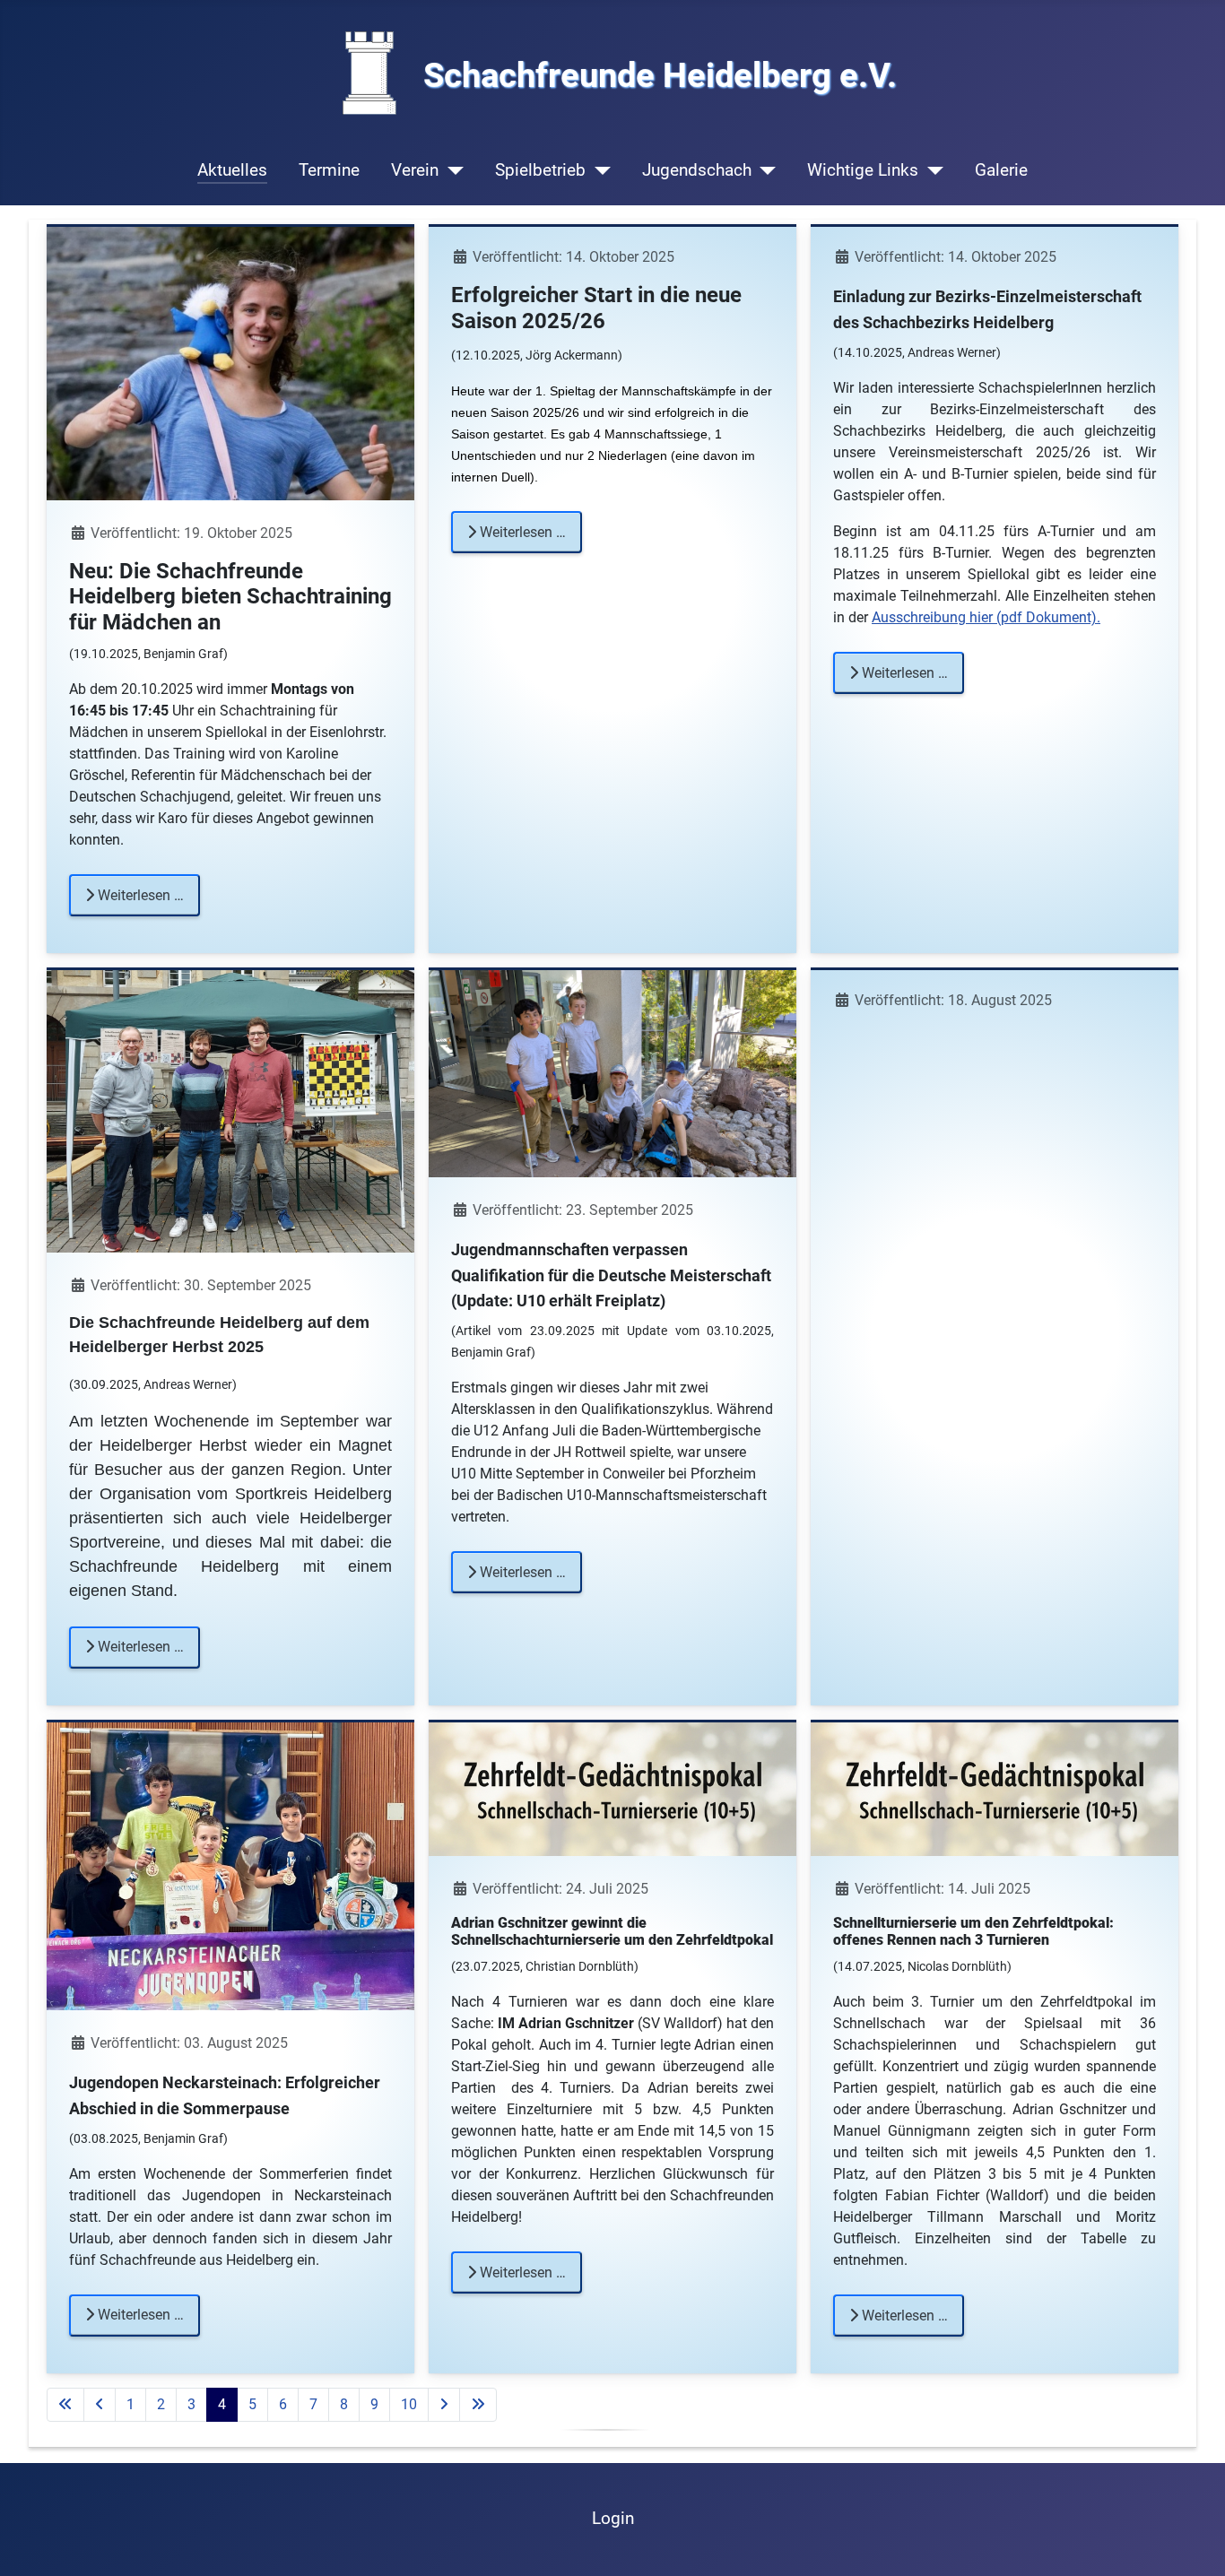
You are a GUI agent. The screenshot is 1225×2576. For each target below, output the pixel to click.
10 (409, 2404)
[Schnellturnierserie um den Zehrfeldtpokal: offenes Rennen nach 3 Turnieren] (995, 1788)
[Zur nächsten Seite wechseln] (444, 2405)
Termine (329, 170)
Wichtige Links (863, 170)
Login (613, 2518)
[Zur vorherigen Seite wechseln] (100, 2405)
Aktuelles (232, 170)
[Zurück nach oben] (1194, 2543)
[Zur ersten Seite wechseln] (65, 2405)
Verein (415, 170)
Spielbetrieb (540, 170)
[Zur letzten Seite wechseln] (478, 2405)
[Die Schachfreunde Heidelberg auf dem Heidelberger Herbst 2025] (230, 1110)
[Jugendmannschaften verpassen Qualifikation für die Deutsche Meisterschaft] (612, 1073)
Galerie (1001, 170)
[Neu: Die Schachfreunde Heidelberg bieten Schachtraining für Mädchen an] (230, 363)
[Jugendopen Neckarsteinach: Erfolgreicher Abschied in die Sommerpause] (230, 1865)
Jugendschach (697, 170)
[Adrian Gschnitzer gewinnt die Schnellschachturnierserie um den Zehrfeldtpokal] (612, 1788)
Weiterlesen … (139, 895)
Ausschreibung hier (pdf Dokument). (986, 617)
